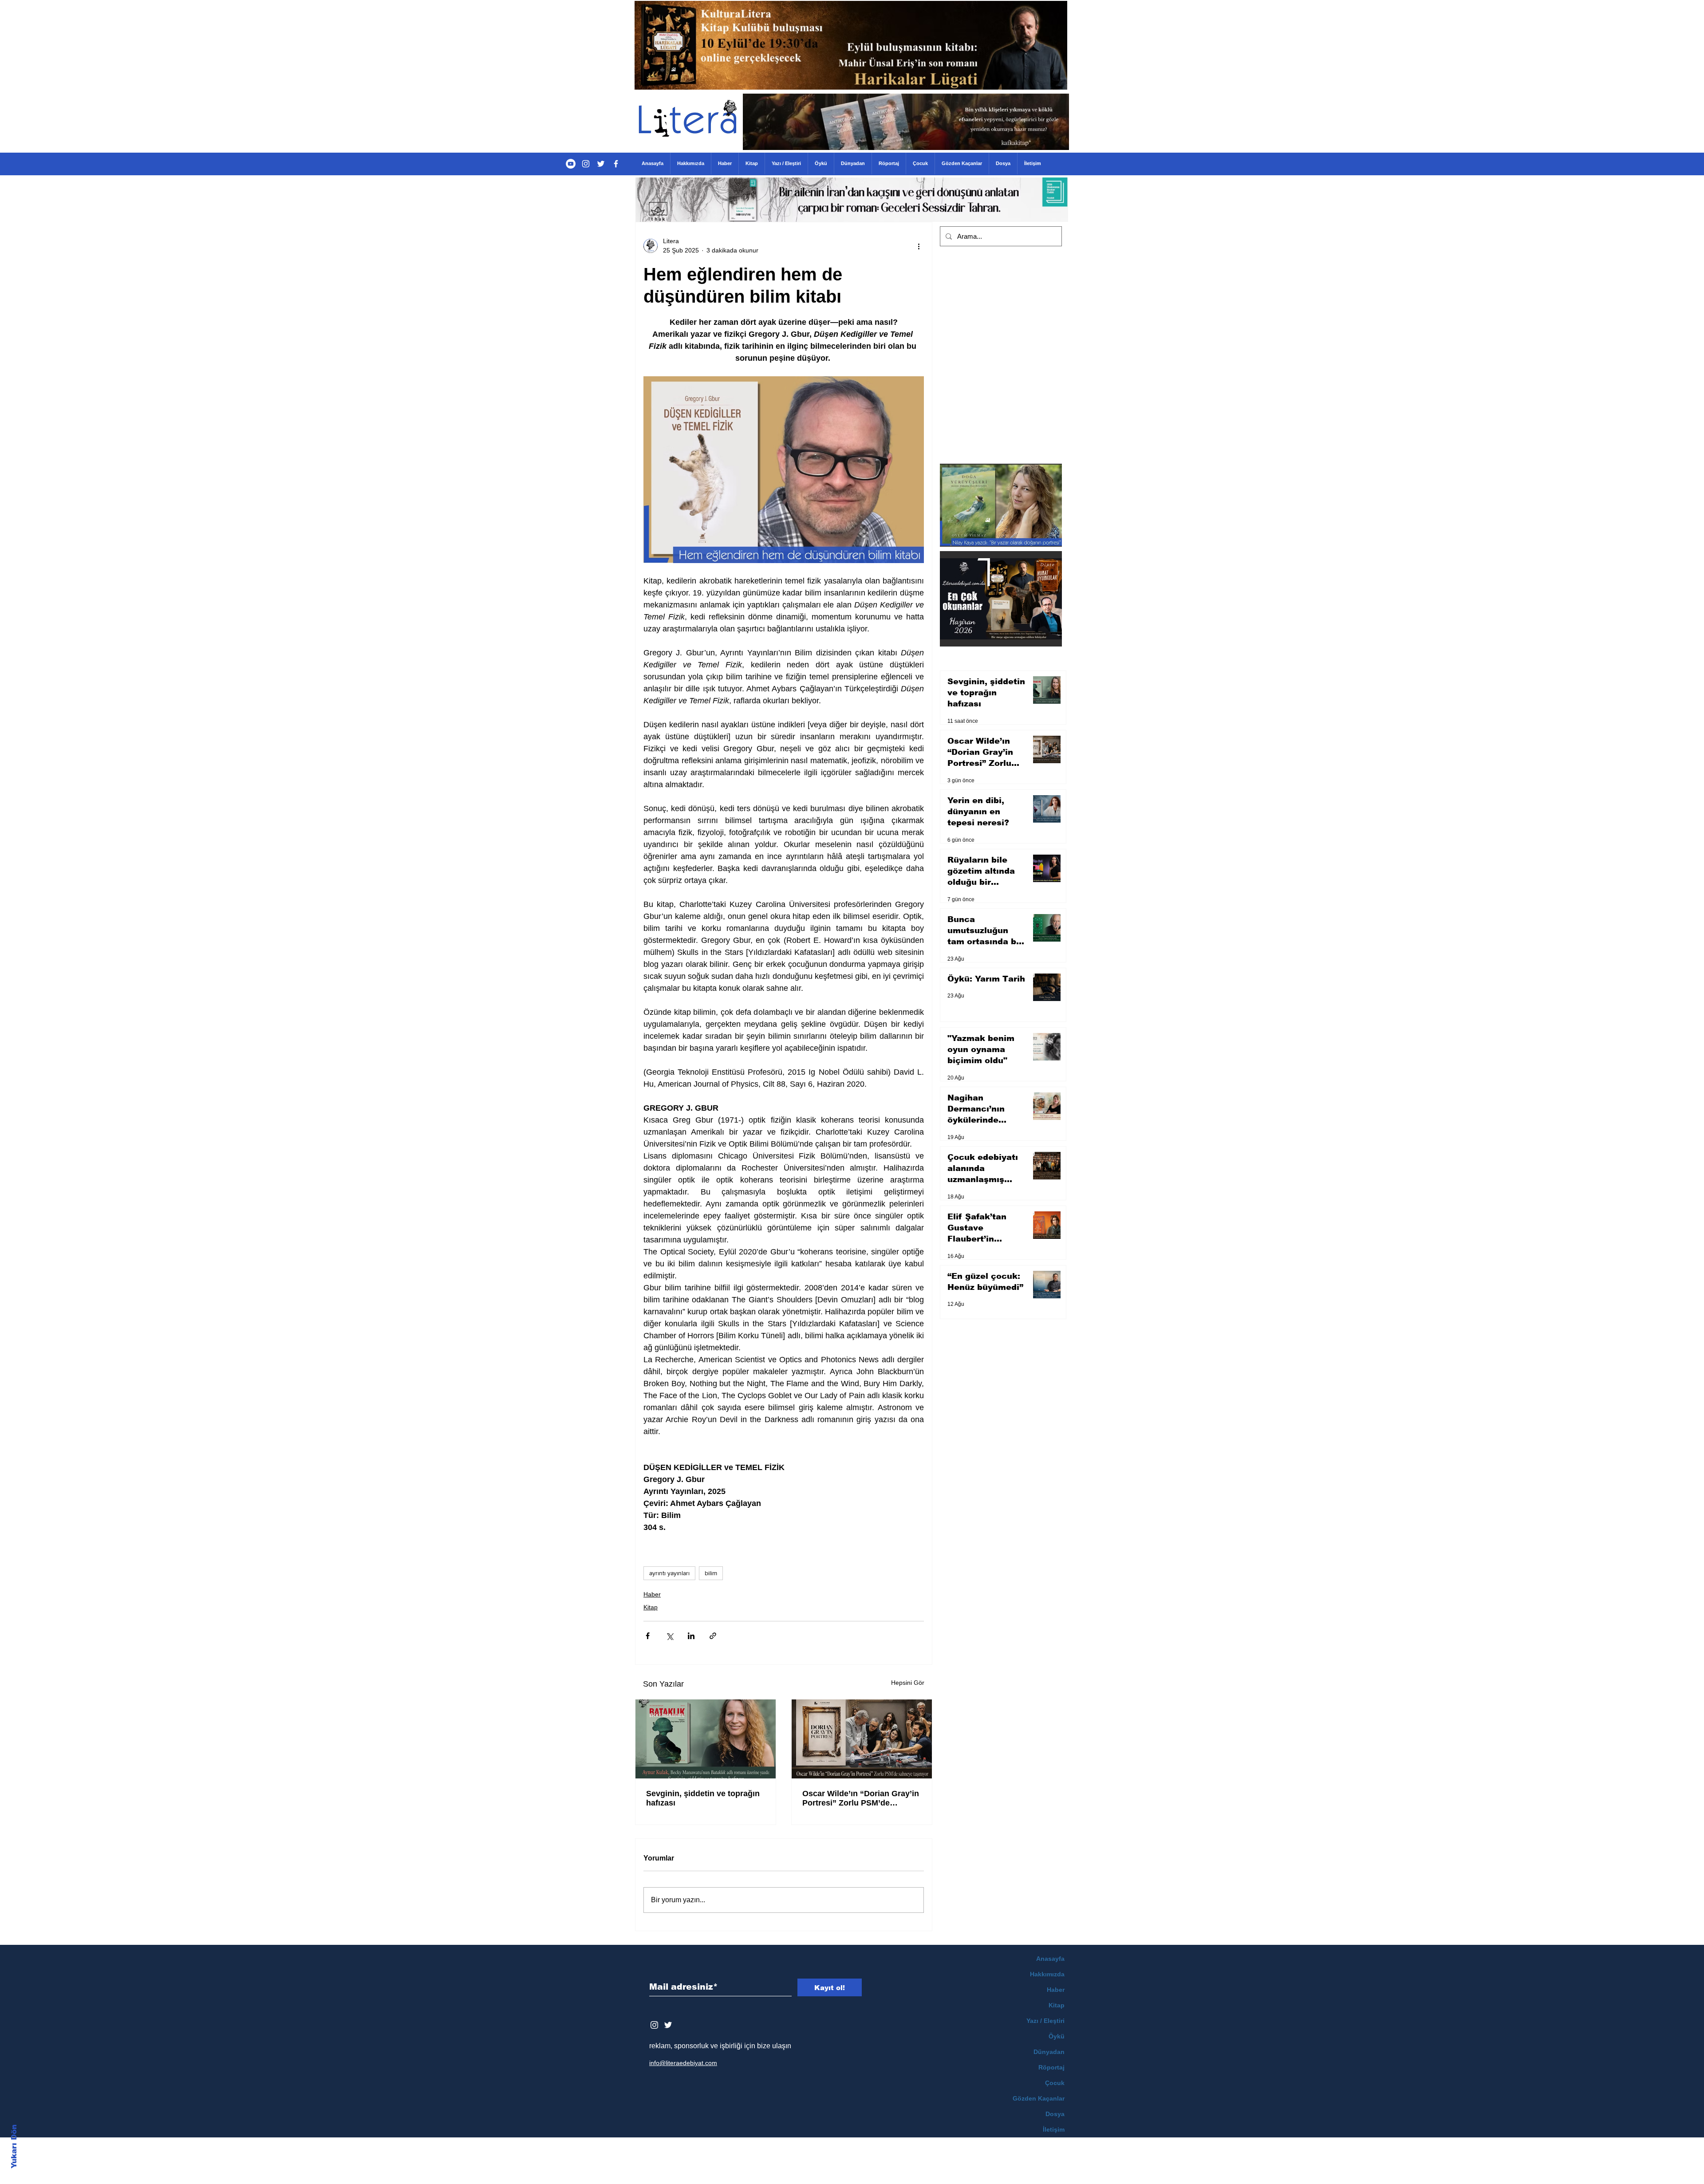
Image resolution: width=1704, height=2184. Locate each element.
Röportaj (1051, 2067)
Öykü (1057, 2036)
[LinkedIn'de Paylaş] (691, 1636)
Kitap (651, 1607)
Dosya (1055, 2114)
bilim (711, 1573)
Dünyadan (1049, 2052)
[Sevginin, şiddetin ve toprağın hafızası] (706, 1739)
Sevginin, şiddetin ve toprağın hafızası (703, 1798)
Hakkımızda (1047, 1974)
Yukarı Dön (14, 2147)
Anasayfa (1050, 1959)
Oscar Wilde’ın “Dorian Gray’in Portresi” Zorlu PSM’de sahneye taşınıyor (861, 1798)
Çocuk (1055, 2083)
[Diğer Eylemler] (919, 246)
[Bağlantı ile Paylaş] (713, 1636)
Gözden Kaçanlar (1039, 2098)
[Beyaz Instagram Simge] (654, 2025)
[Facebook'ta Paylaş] (648, 1636)
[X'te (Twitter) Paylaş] (669, 1636)
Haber (652, 1594)
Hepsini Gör (908, 1683)
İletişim (1054, 2129)
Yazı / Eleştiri (1045, 2021)
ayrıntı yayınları (669, 1573)
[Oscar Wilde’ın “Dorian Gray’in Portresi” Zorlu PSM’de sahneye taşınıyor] (862, 1739)
